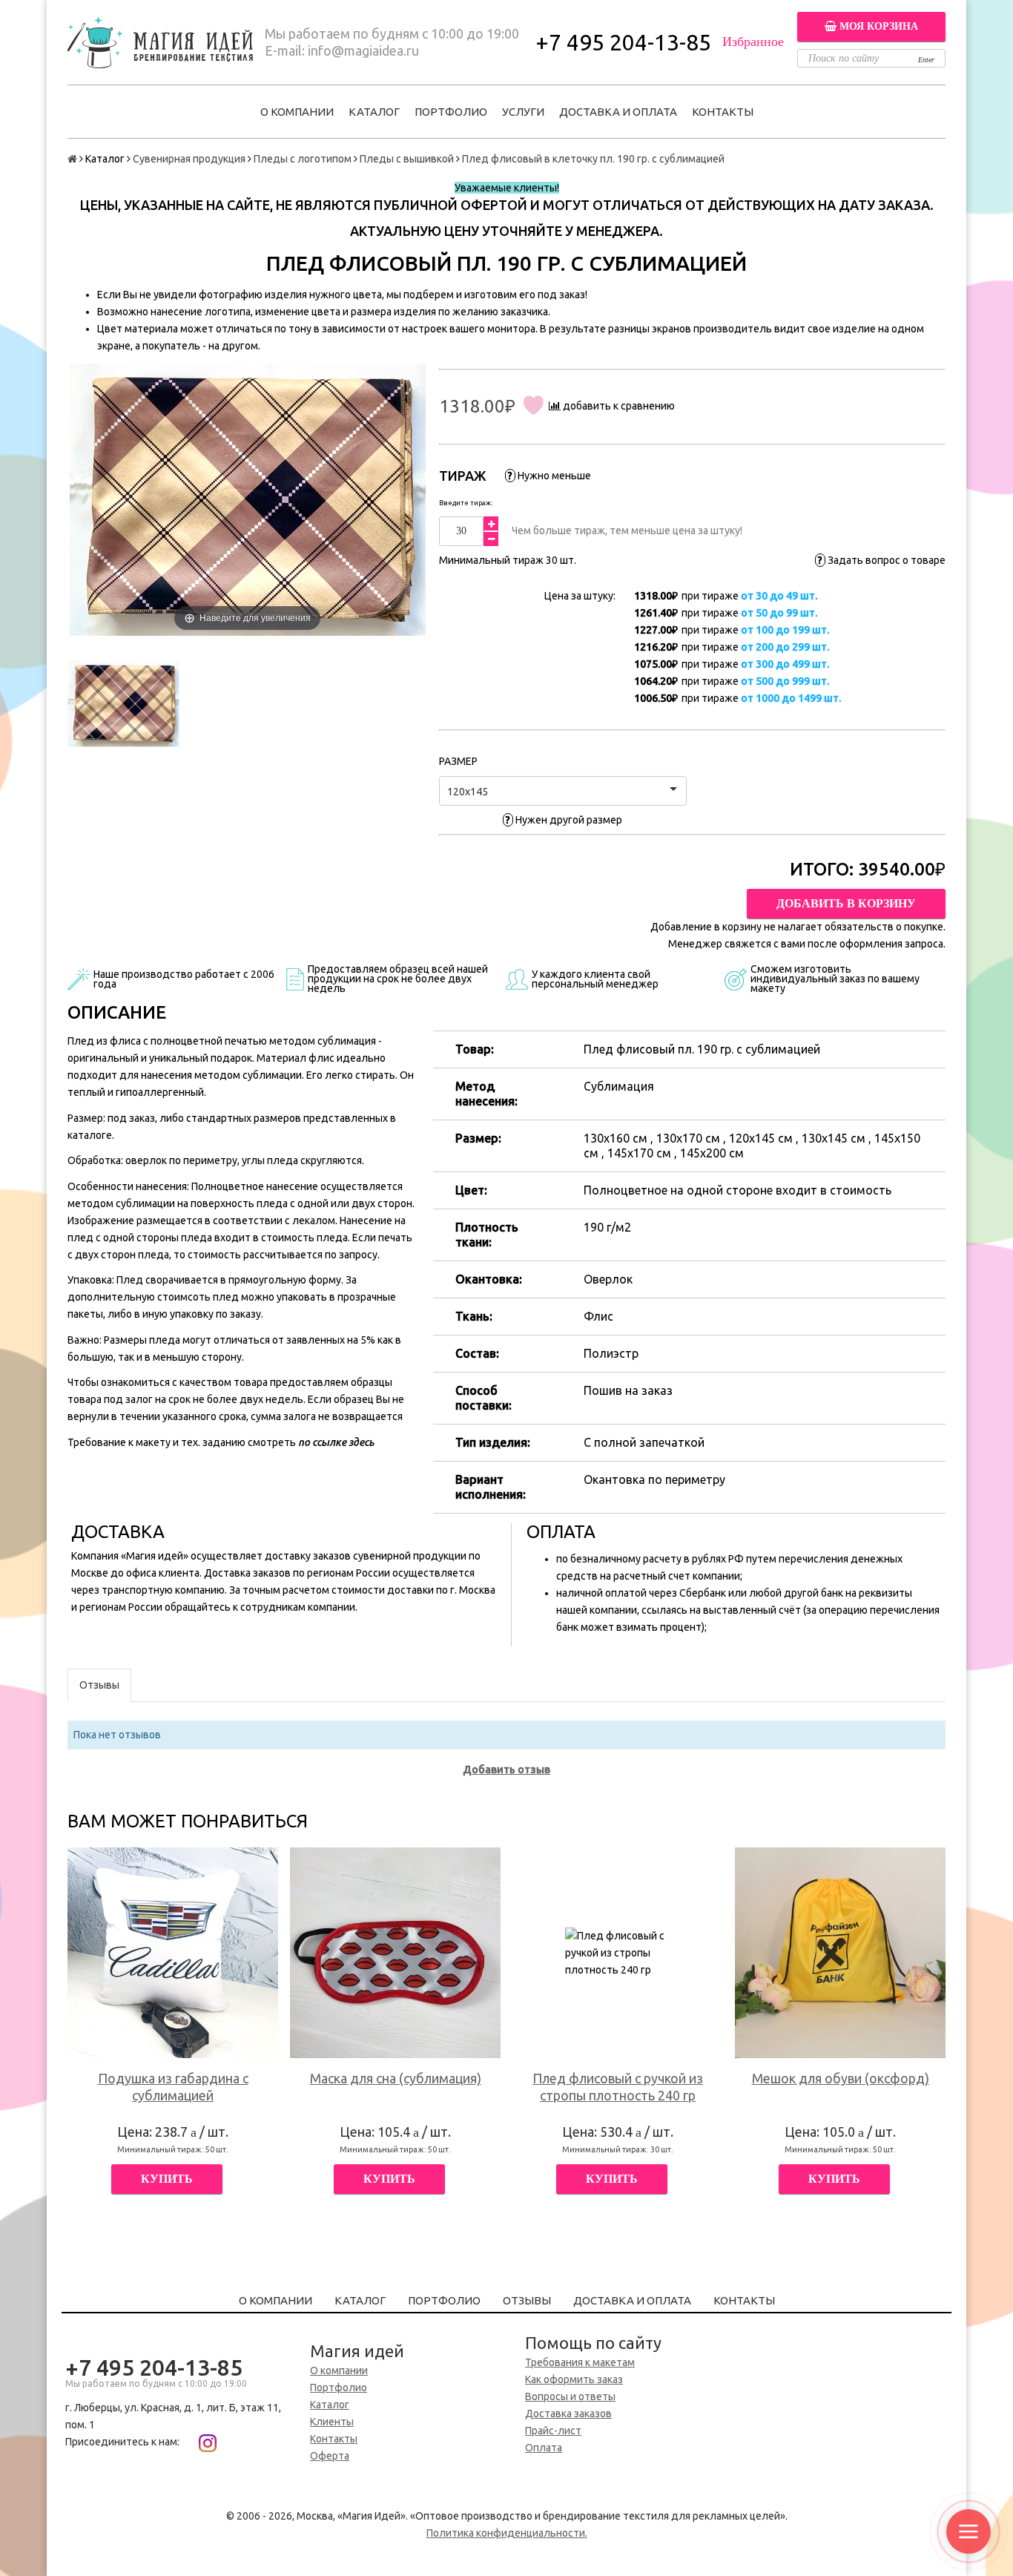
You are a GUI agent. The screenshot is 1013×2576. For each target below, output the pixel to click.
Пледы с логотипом (303, 159)
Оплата (544, 2448)
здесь (361, 1442)
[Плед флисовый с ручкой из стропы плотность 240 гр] (618, 1953)
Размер (458, 761)
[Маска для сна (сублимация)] (395, 1953)
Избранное (753, 42)
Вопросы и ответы (570, 2396)
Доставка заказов (568, 2414)
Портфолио (451, 112)
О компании (297, 112)
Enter (926, 60)
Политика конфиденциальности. (507, 2533)
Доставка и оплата (618, 112)
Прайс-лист (553, 2431)
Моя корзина (877, 26)
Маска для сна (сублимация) (396, 2078)
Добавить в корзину (846, 903)
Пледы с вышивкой (407, 159)
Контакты (723, 112)
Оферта (330, 2456)
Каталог (374, 112)
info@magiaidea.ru (363, 50)
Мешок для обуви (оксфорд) (841, 2078)
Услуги (523, 112)
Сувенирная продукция (189, 159)
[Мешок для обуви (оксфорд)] (840, 1953)
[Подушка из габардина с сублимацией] (173, 1953)
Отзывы (527, 2300)
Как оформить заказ (574, 2379)
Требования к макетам (580, 2362)
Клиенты (332, 2422)
